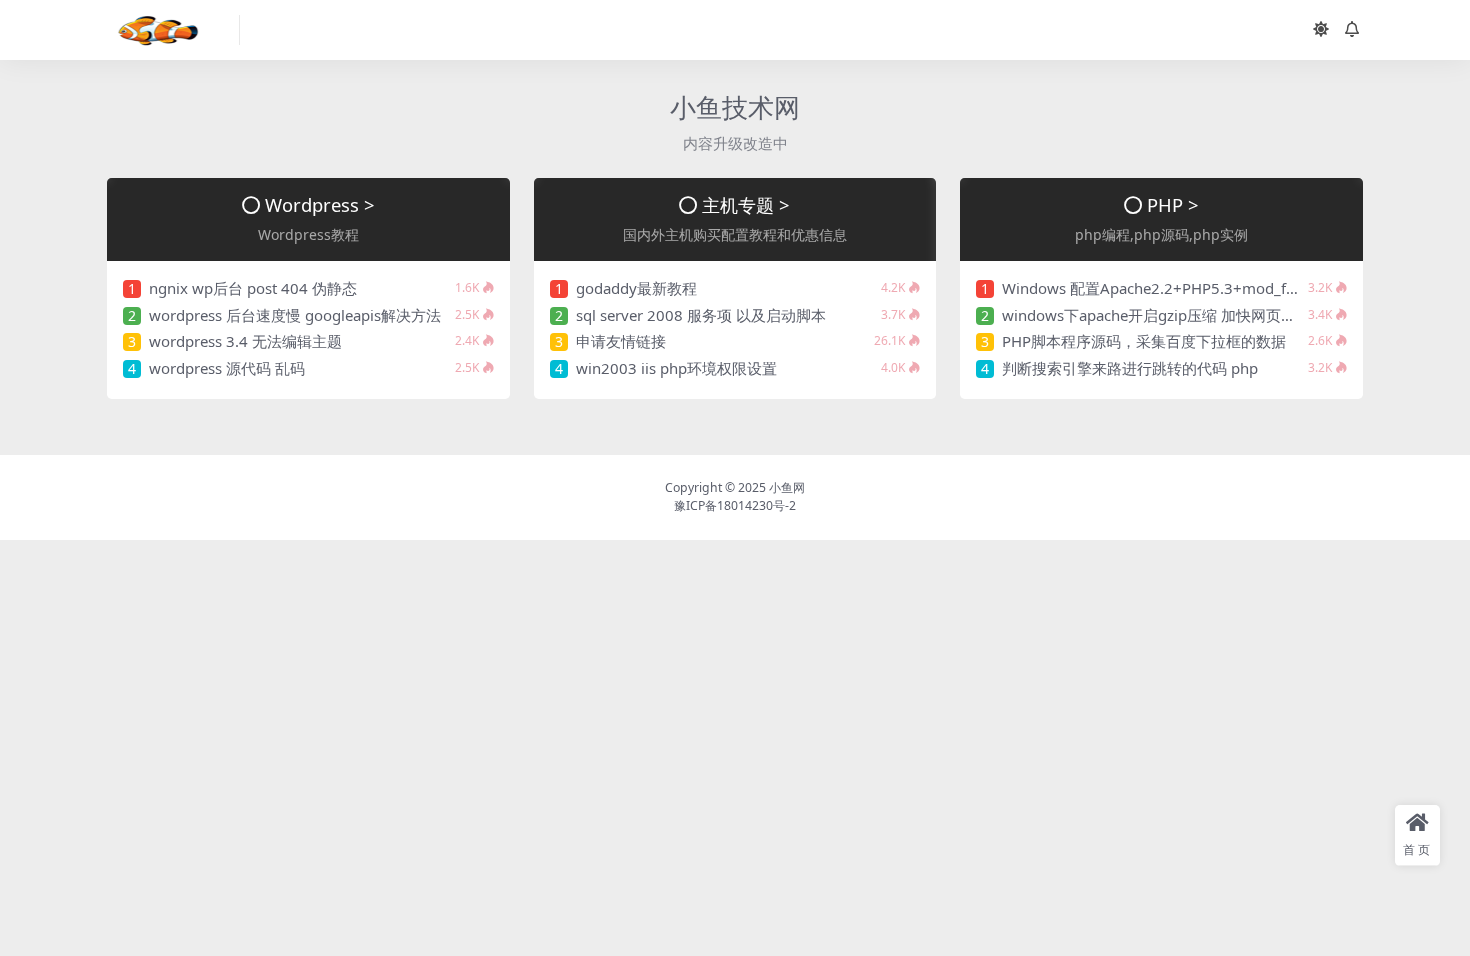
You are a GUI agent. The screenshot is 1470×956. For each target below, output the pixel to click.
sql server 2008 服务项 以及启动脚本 (701, 315)
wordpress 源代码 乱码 (227, 368)
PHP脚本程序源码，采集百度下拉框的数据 (1144, 341)
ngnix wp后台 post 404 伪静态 (253, 288)
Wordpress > (320, 204)
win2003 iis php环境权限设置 (676, 368)
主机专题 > (746, 204)
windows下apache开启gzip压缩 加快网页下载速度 (1171, 315)
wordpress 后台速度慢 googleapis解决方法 (295, 315)
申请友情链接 (621, 341)
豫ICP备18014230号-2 (735, 505)
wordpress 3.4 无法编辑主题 (245, 341)
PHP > (1173, 204)
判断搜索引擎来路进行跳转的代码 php (1130, 368)
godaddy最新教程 (636, 288)
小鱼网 (787, 487)
